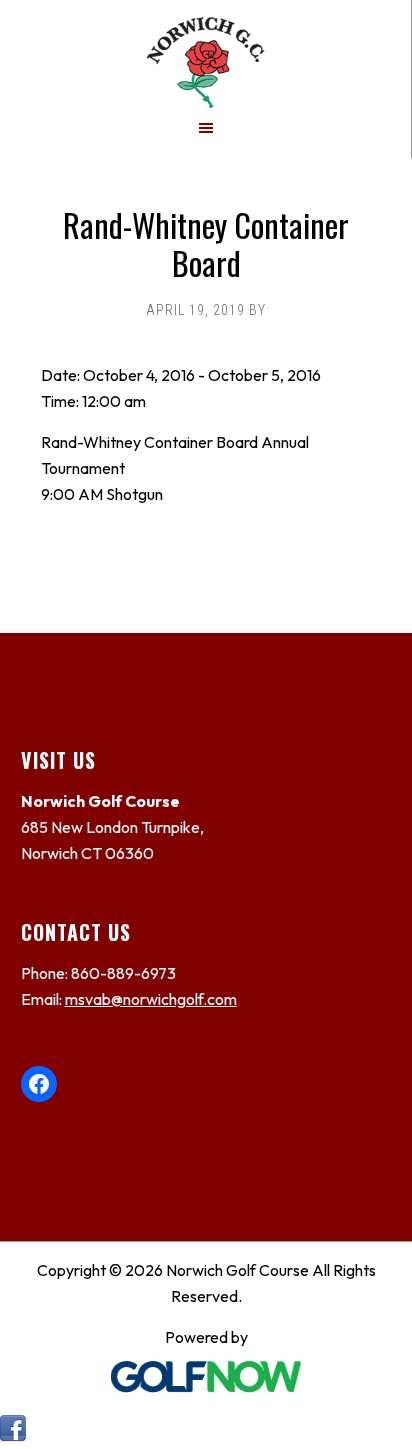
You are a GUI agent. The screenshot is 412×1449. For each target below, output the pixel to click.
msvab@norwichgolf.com (151, 999)
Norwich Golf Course (205, 54)
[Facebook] (13, 1436)
